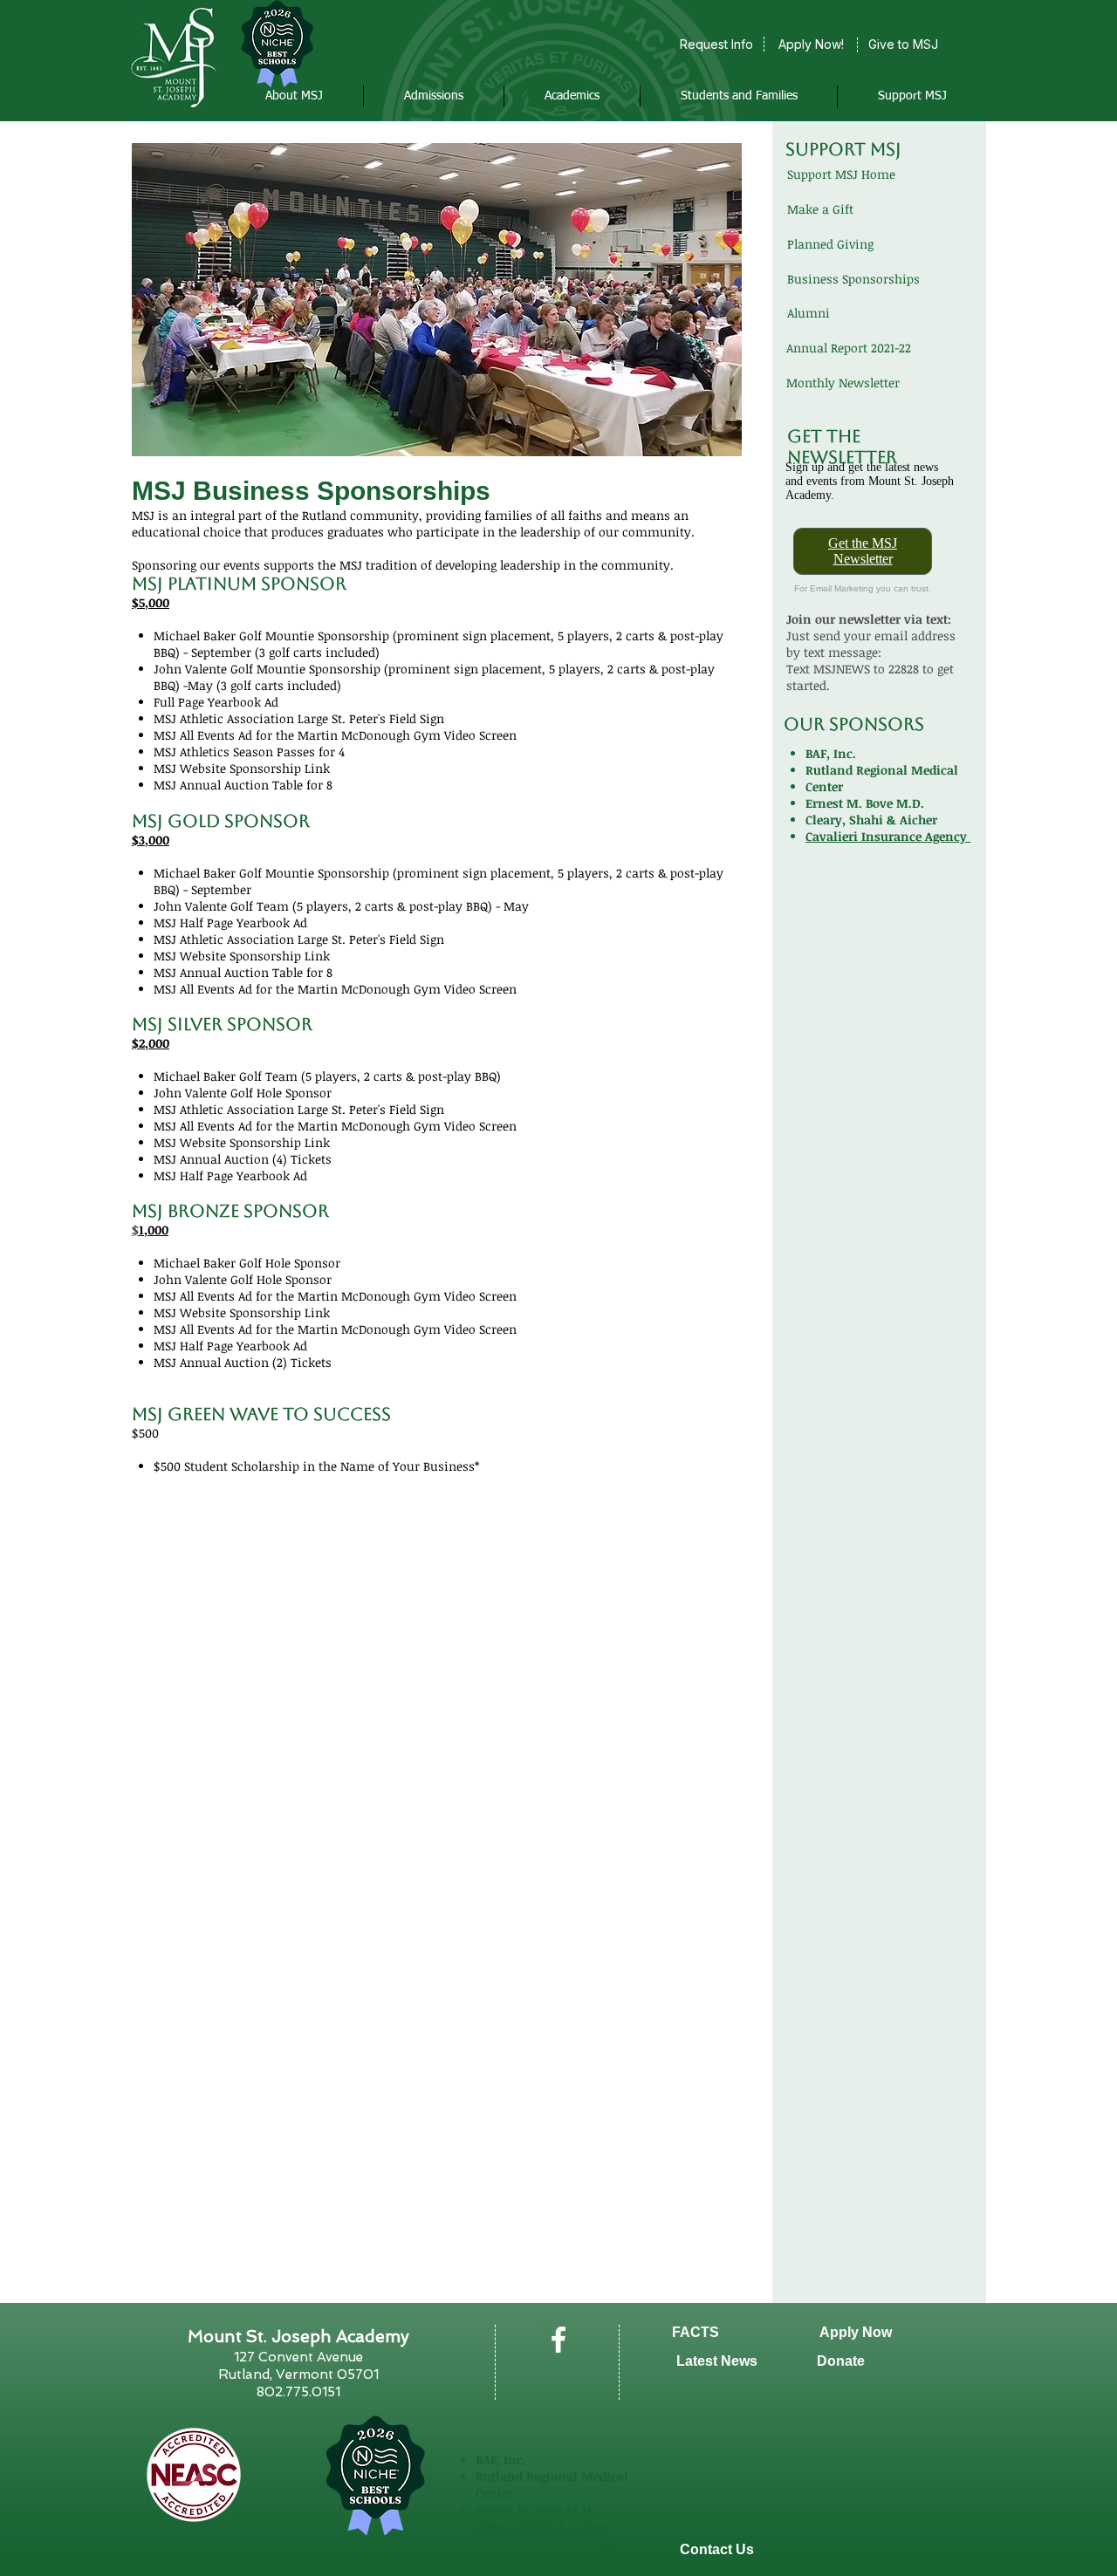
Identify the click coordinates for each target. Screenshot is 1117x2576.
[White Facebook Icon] (558, 2340)
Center (824, 786)
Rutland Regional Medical (882, 770)
